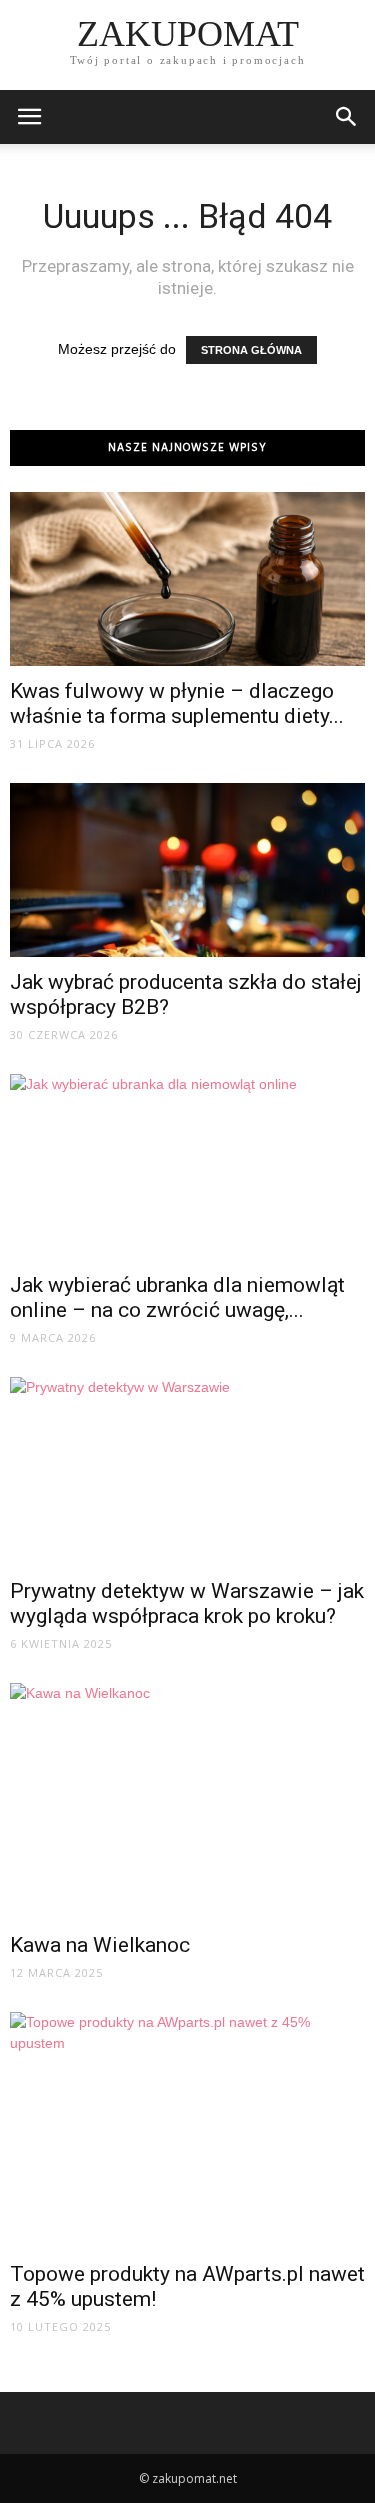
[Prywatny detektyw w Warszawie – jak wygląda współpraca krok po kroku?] (187, 1471)
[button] (347, 117)
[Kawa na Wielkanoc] (187, 1801)
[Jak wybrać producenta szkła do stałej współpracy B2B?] (187, 870)
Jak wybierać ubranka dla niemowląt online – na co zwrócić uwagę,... (177, 1297)
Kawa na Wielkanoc (100, 1945)
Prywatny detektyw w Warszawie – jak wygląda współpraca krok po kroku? (187, 1603)
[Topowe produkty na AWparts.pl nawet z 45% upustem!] (187, 2130)
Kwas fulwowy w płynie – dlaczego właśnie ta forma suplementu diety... (177, 703)
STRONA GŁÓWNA (251, 350)
